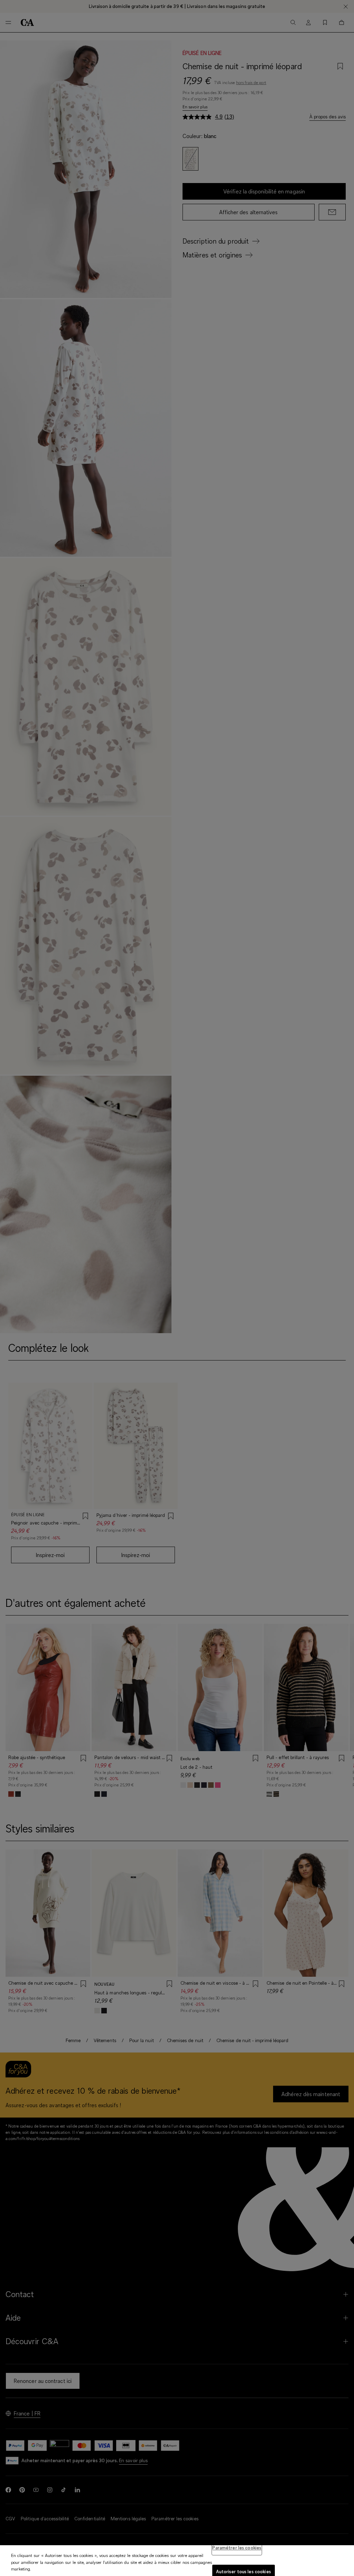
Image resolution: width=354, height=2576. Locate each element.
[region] (177, 2561)
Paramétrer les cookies (237, 2548)
